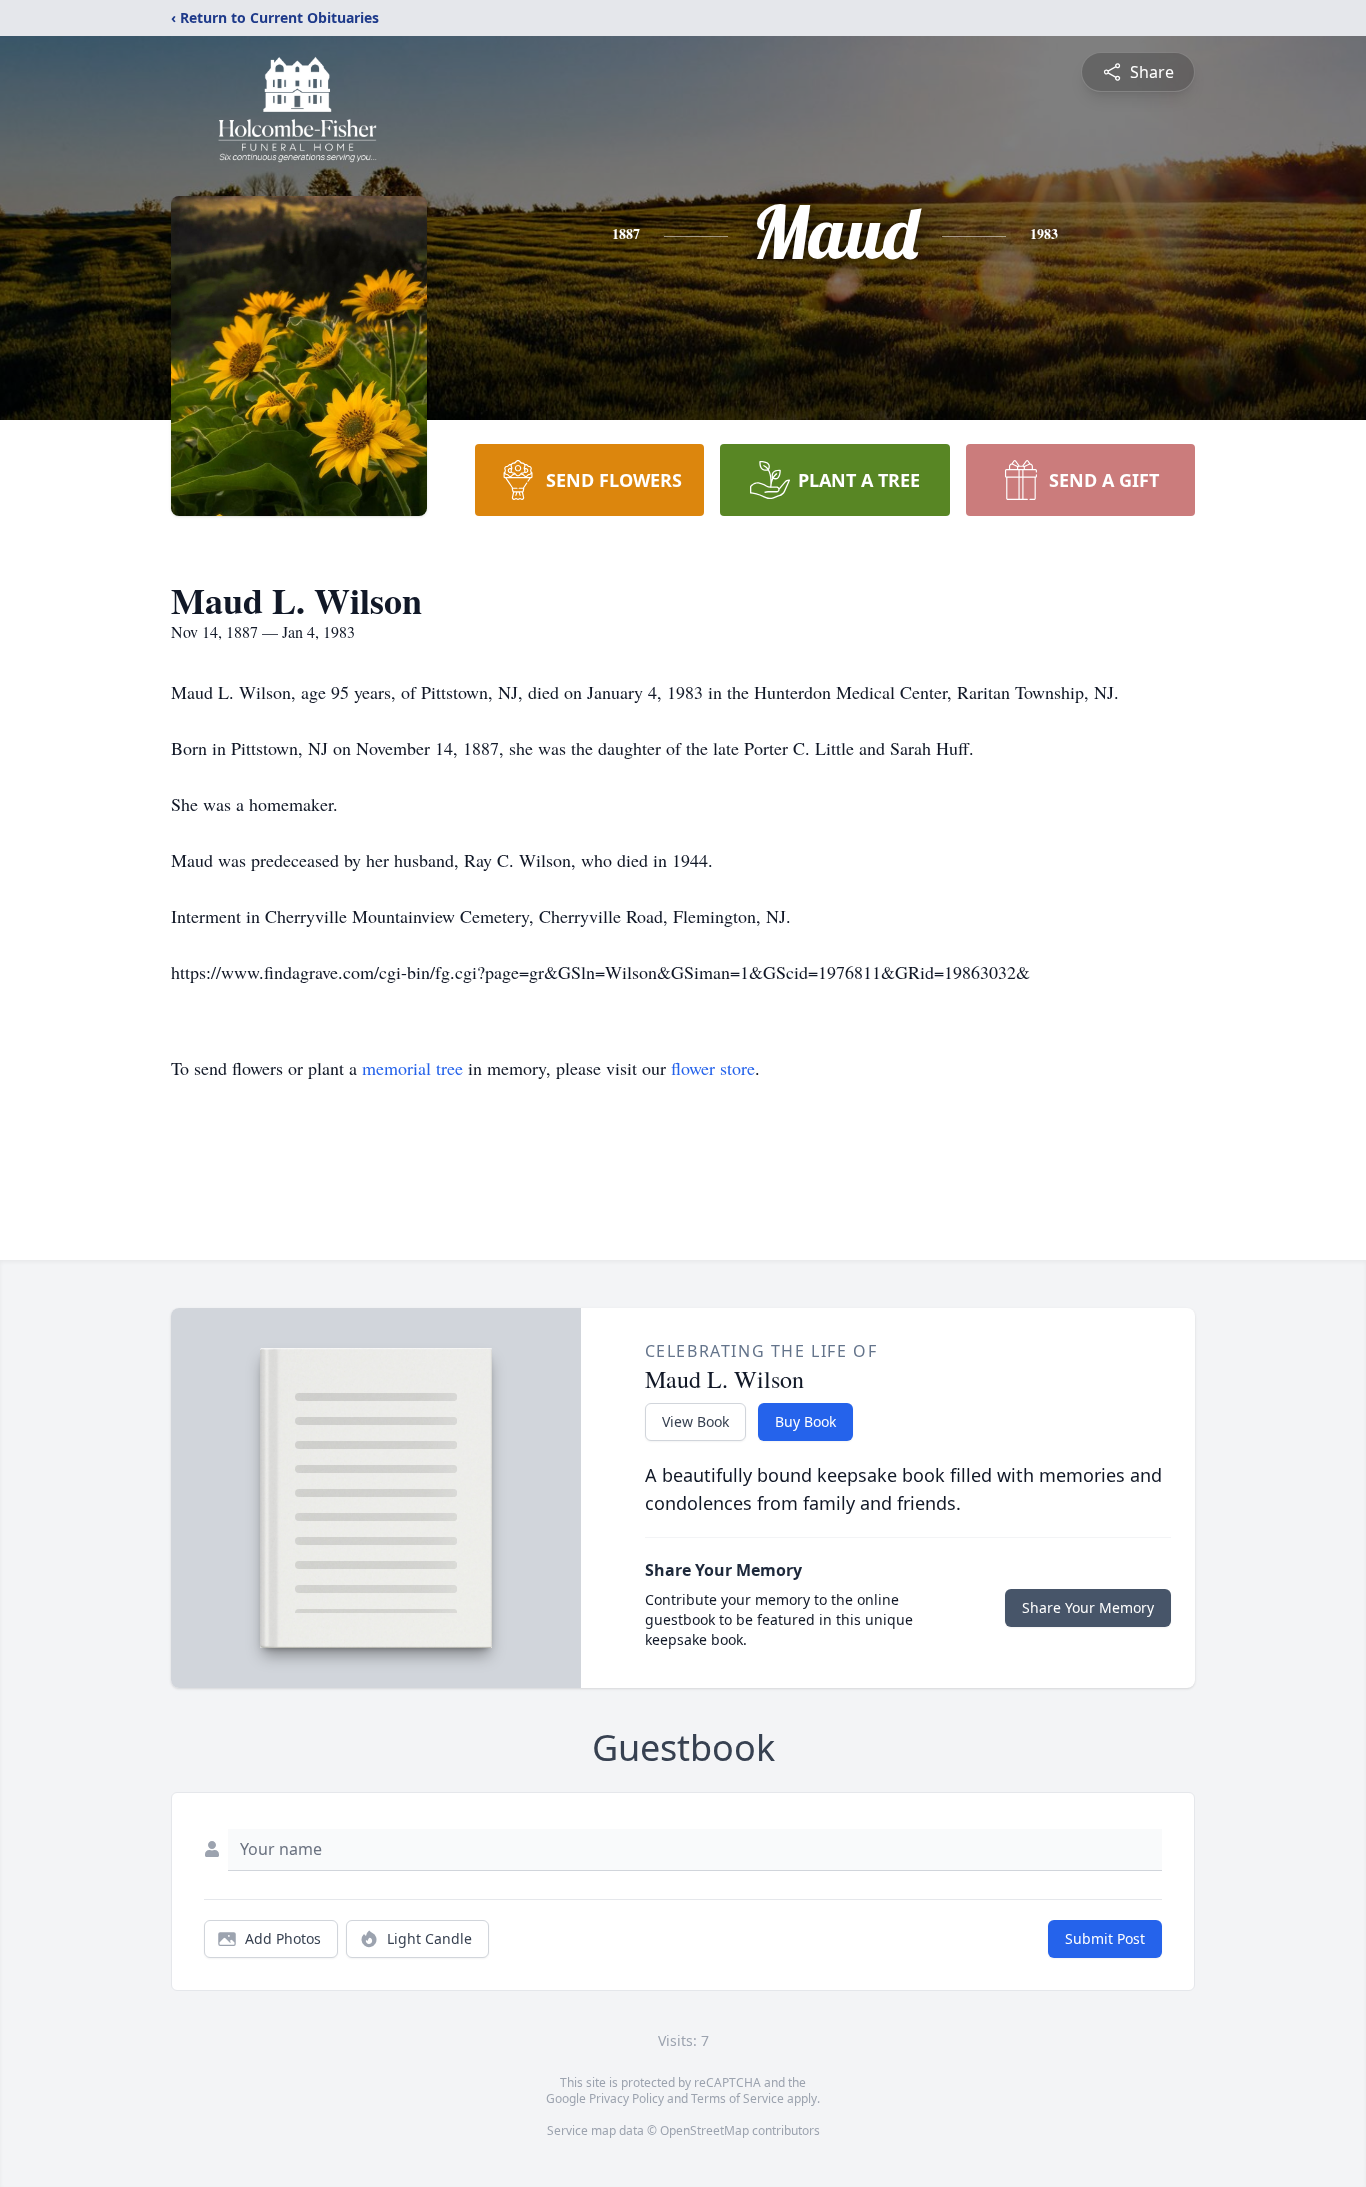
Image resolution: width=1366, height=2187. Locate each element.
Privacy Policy (626, 2098)
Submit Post (1105, 1938)
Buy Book (805, 1421)
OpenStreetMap (704, 2130)
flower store (713, 1068)
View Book (695, 1421)
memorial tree (412, 1068)
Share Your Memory (1088, 1607)
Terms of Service (737, 2098)
